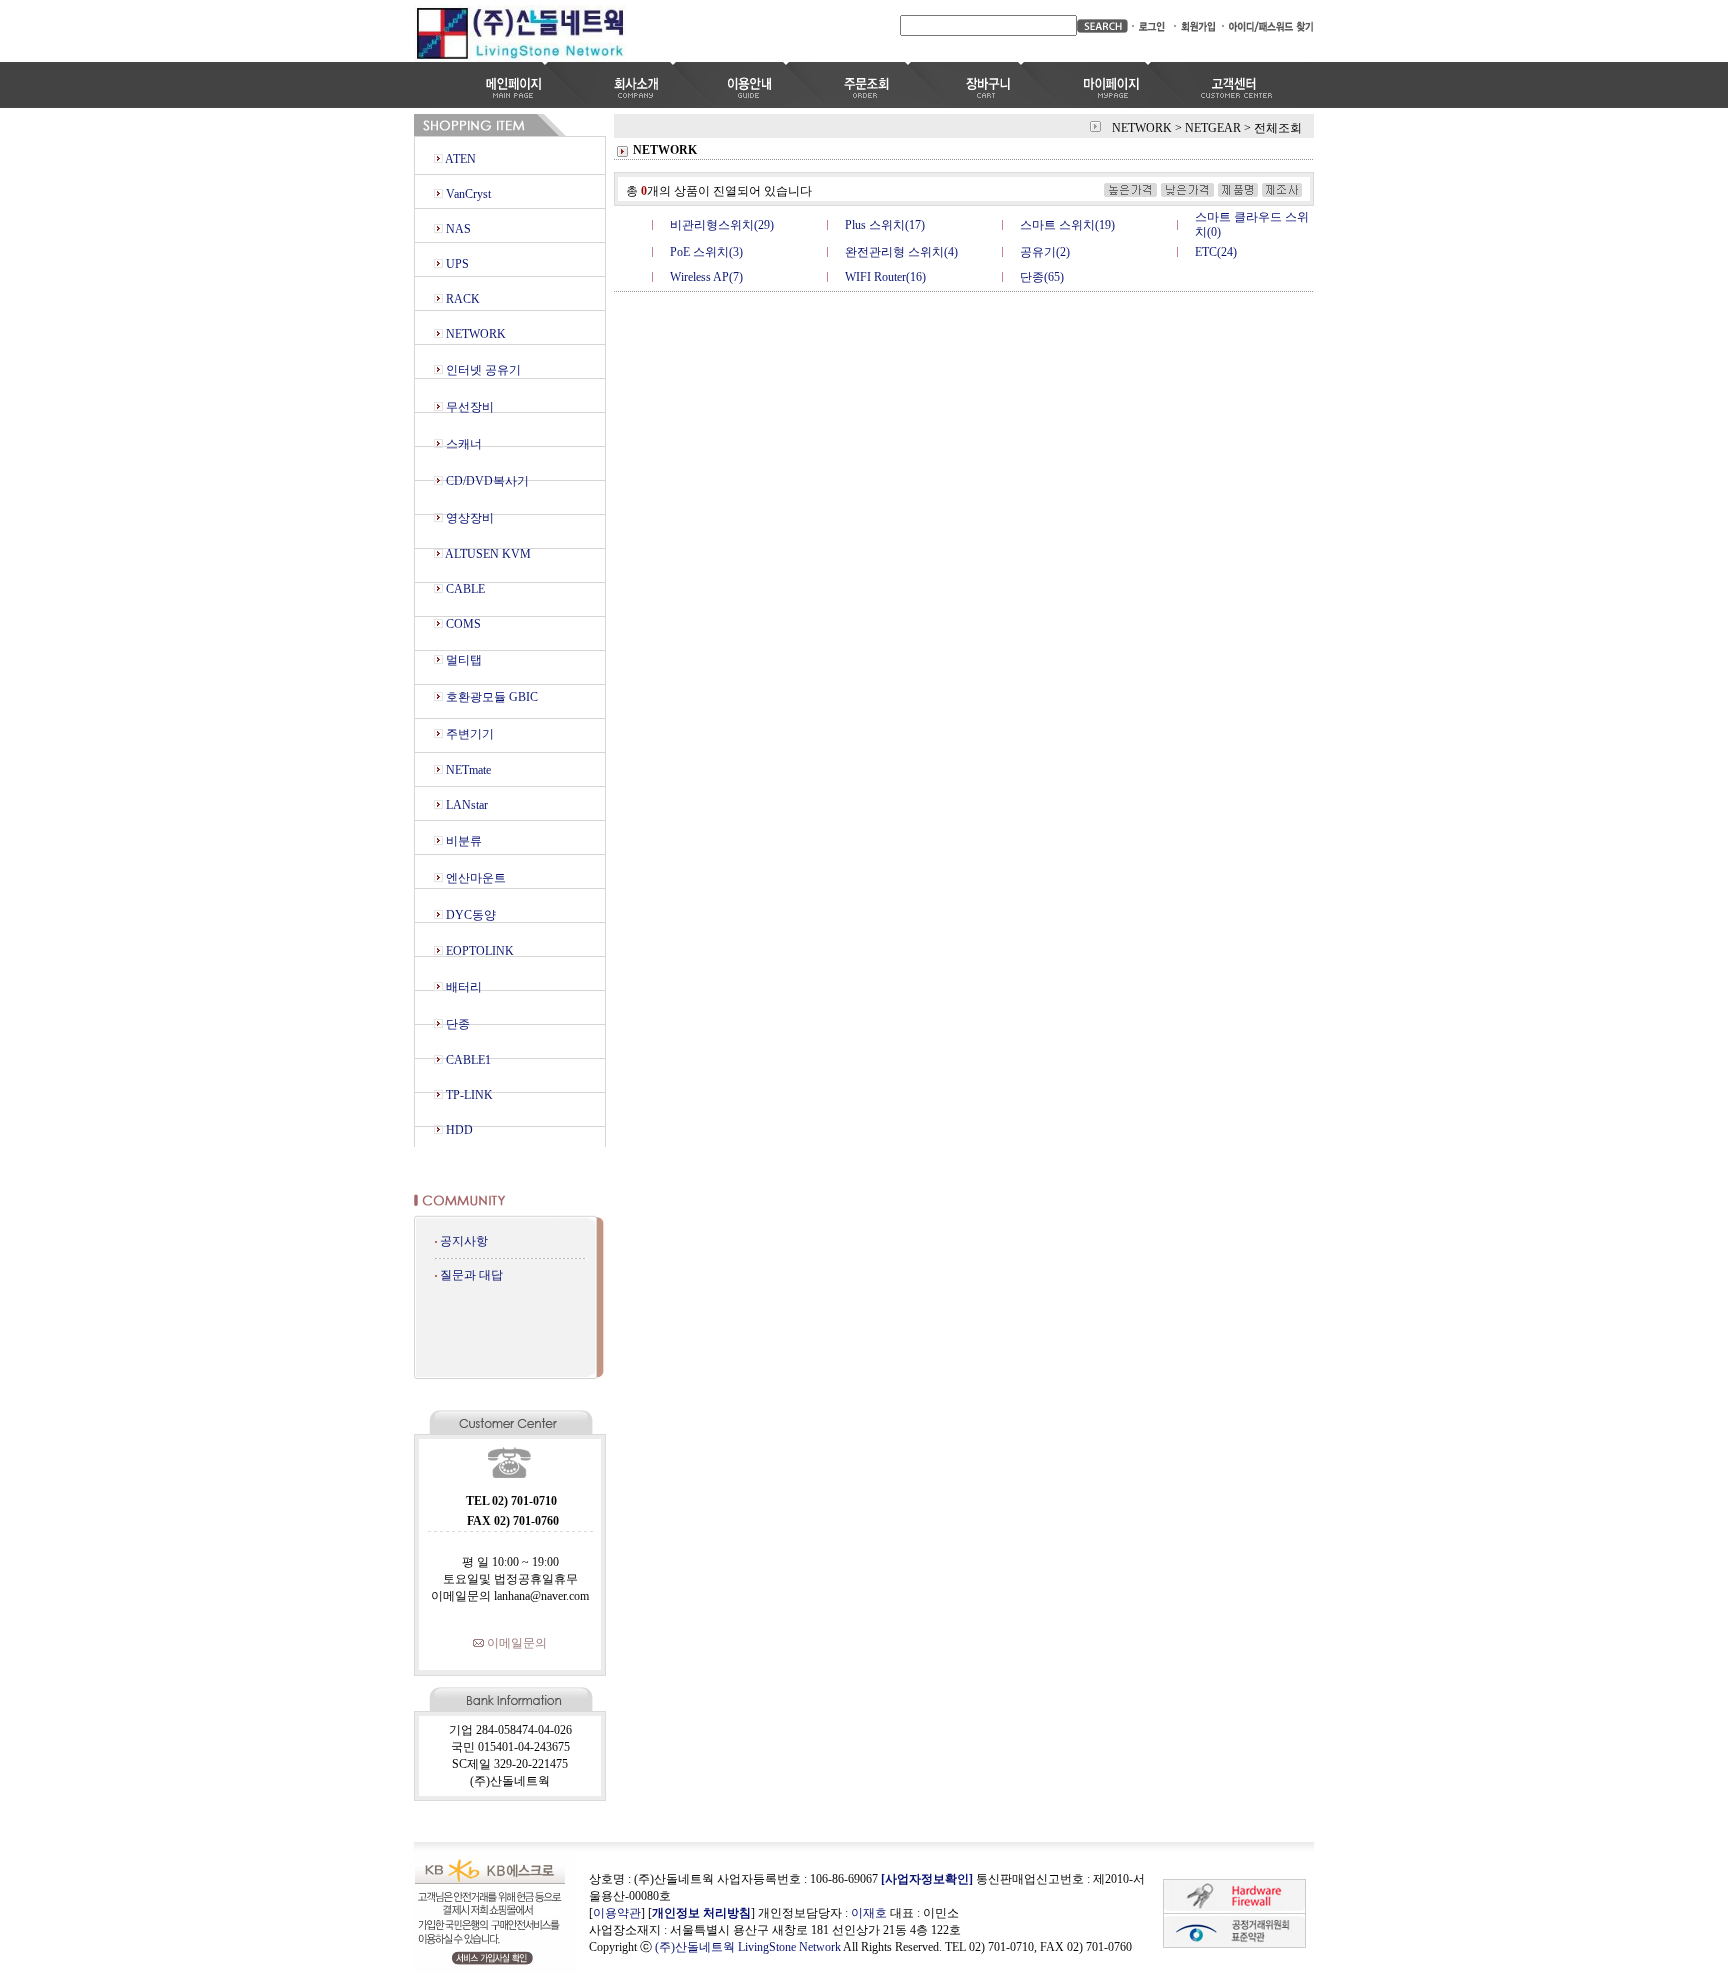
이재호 (869, 1913)
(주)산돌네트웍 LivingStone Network (748, 1947)
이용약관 (617, 1913)
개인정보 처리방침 (701, 1913)
